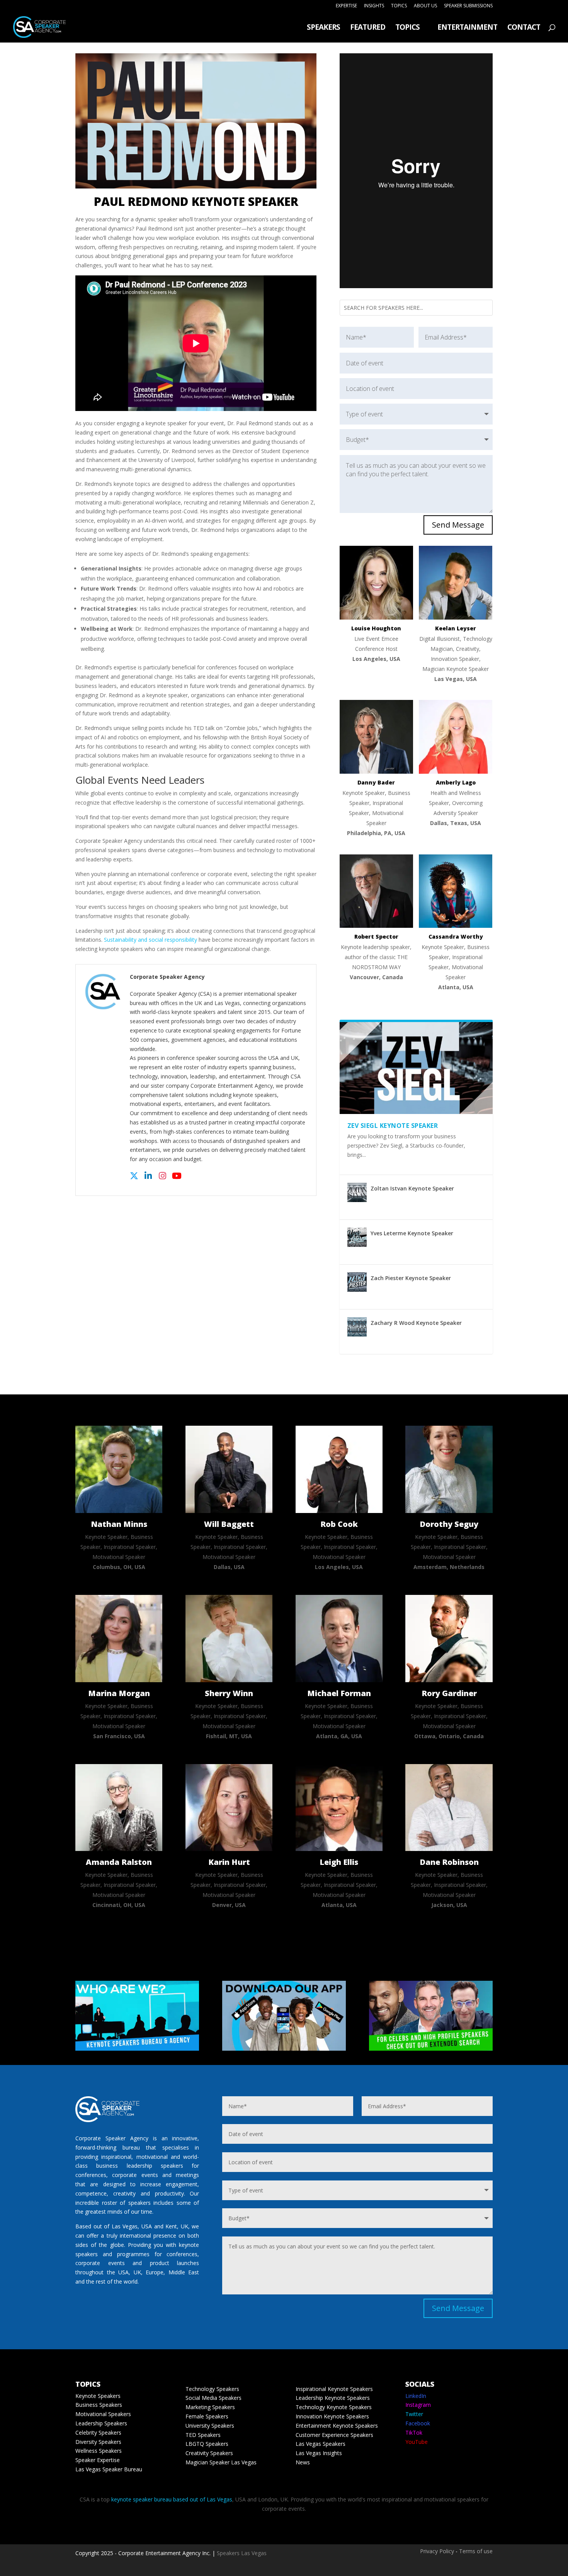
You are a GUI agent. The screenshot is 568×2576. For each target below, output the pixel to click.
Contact (524, 28)
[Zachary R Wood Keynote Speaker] (357, 1327)
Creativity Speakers (209, 2453)
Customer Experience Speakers (334, 2435)
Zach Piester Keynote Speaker (411, 1278)
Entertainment (467, 28)
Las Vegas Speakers (321, 2444)
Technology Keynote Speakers (334, 2407)
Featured (368, 28)
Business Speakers (99, 2405)
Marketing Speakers (210, 2407)
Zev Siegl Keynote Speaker (393, 1126)
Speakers (323, 28)
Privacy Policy (437, 2551)
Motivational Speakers (103, 2414)
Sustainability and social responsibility (151, 940)
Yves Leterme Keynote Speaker (412, 1233)
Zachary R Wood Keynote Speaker (416, 1323)
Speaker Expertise (98, 2460)
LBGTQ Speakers (207, 2444)
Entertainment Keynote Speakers (337, 2426)
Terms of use (476, 2551)
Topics (399, 6)
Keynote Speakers (98, 2396)
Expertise (346, 6)
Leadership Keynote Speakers (333, 2398)
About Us (425, 6)
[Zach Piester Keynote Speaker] (357, 1282)
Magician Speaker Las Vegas (221, 2462)
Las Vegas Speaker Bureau (109, 2469)
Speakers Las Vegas (242, 2553)
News (303, 2462)
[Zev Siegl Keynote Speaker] (416, 1068)
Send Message (458, 525)
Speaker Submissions (468, 6)
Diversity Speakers (98, 2442)
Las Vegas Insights (319, 2453)
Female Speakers (207, 2416)
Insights (374, 6)
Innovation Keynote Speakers (332, 2416)
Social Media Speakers (213, 2398)
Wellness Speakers (99, 2451)
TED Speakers (203, 2435)
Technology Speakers (212, 2389)
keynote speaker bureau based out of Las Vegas (172, 2499)
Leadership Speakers (101, 2423)
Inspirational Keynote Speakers (334, 2389)
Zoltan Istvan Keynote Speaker (412, 1188)
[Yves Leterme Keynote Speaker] (357, 1237)
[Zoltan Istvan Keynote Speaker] (357, 1192)
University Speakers (210, 2426)
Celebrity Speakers (98, 2433)
